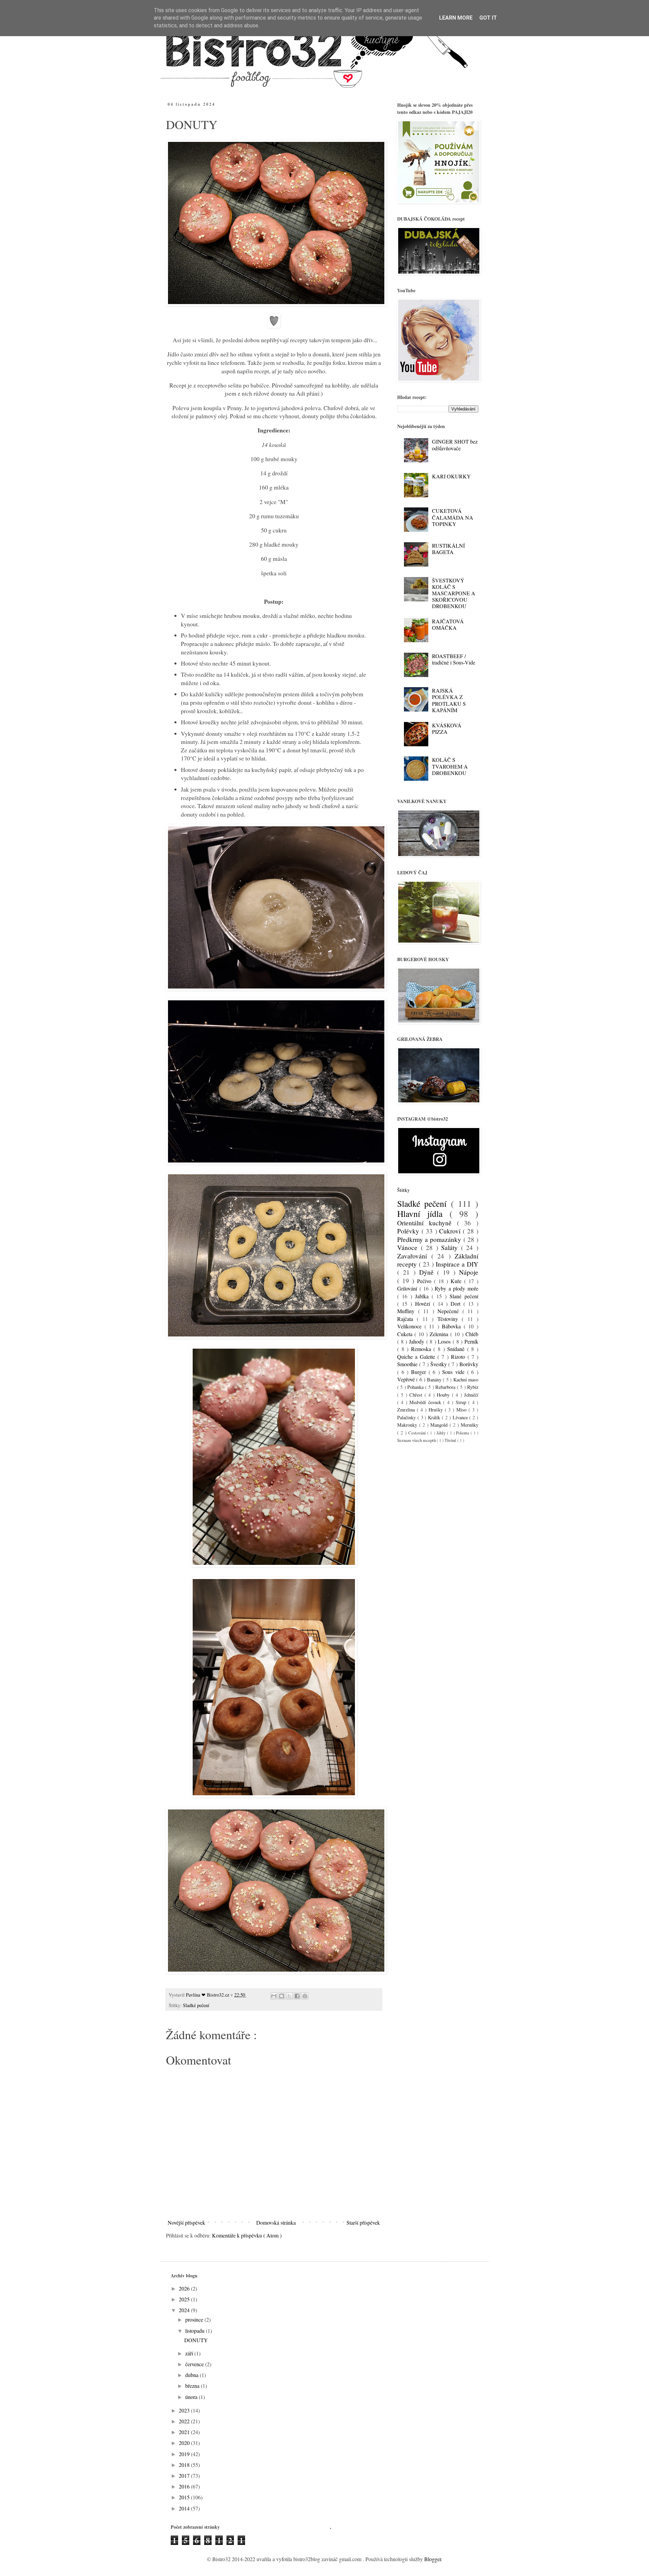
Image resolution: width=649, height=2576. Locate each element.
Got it (488, 18)
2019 (185, 2454)
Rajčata (407, 1319)
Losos (445, 1341)
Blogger (433, 2559)
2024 (185, 2310)
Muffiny (408, 1311)
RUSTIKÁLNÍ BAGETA (448, 549)
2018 (185, 2465)
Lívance (461, 1417)
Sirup (462, 1402)
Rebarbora (446, 1387)
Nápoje (469, 1272)
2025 (185, 2299)
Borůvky (469, 1364)
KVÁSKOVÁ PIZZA (447, 728)
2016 (185, 2486)
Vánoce (409, 1247)
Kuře (457, 1281)
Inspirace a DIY (457, 1264)
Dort (457, 1304)
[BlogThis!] (282, 1996)
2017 (185, 2475)
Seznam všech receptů (417, 1440)
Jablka (423, 1296)
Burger (420, 1372)
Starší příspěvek (363, 2222)
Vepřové (407, 1379)
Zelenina (440, 1334)
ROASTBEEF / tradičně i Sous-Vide (454, 659)
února (192, 2397)
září (190, 2353)
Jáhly (442, 1433)
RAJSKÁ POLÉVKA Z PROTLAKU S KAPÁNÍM (449, 700)
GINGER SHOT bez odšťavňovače (455, 445)
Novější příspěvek (186, 2222)
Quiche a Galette (417, 1357)
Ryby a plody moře (456, 1288)
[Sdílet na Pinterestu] (305, 1996)
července (195, 2364)
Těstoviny (450, 1319)
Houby (444, 1395)
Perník (471, 1341)
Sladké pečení (196, 2005)
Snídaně (457, 1349)
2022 (185, 2421)
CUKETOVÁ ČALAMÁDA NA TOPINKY (453, 517)
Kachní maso (466, 1380)
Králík (435, 1417)
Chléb (472, 1334)
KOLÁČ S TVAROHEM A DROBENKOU (450, 766)
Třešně (451, 1440)
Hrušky (437, 1410)
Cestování (418, 1433)
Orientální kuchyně (427, 1223)
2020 (185, 2443)
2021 (185, 2432)
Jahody (418, 1341)
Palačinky (407, 1417)
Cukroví (451, 1231)
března (193, 2386)
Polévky (409, 1231)
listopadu (196, 2331)
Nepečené (450, 1311)
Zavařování (414, 1256)
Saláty (451, 1247)
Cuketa (406, 1334)
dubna (193, 2375)
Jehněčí (471, 1395)
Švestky (439, 1364)
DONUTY (196, 2340)
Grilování (408, 1288)
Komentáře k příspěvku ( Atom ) (247, 2235)
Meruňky (470, 1425)
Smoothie (408, 1364)
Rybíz (473, 1387)
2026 (185, 2288)
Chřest (417, 1395)
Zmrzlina (407, 1410)
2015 (185, 2497)
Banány (435, 1380)
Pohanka (416, 1387)
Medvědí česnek (426, 1402)
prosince (195, 2319)
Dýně (428, 1272)
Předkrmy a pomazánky (430, 1239)
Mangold (440, 1425)
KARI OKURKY (451, 476)
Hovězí (424, 1304)
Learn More (456, 18)
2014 (185, 2508)
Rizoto (459, 1357)
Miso (462, 1410)
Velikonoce (411, 1326)
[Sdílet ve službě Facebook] (297, 1996)
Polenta (463, 1433)
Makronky (408, 1425)
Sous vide (454, 1372)
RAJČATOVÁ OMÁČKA (448, 624)
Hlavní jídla (423, 1214)
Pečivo (426, 1281)
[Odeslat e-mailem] (274, 1996)
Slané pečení (464, 1296)
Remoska (422, 1349)
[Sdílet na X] (289, 1996)
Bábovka (453, 1326)
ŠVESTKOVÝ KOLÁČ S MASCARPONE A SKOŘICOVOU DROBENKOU (454, 593)
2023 (185, 2410)
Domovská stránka (276, 2222)
